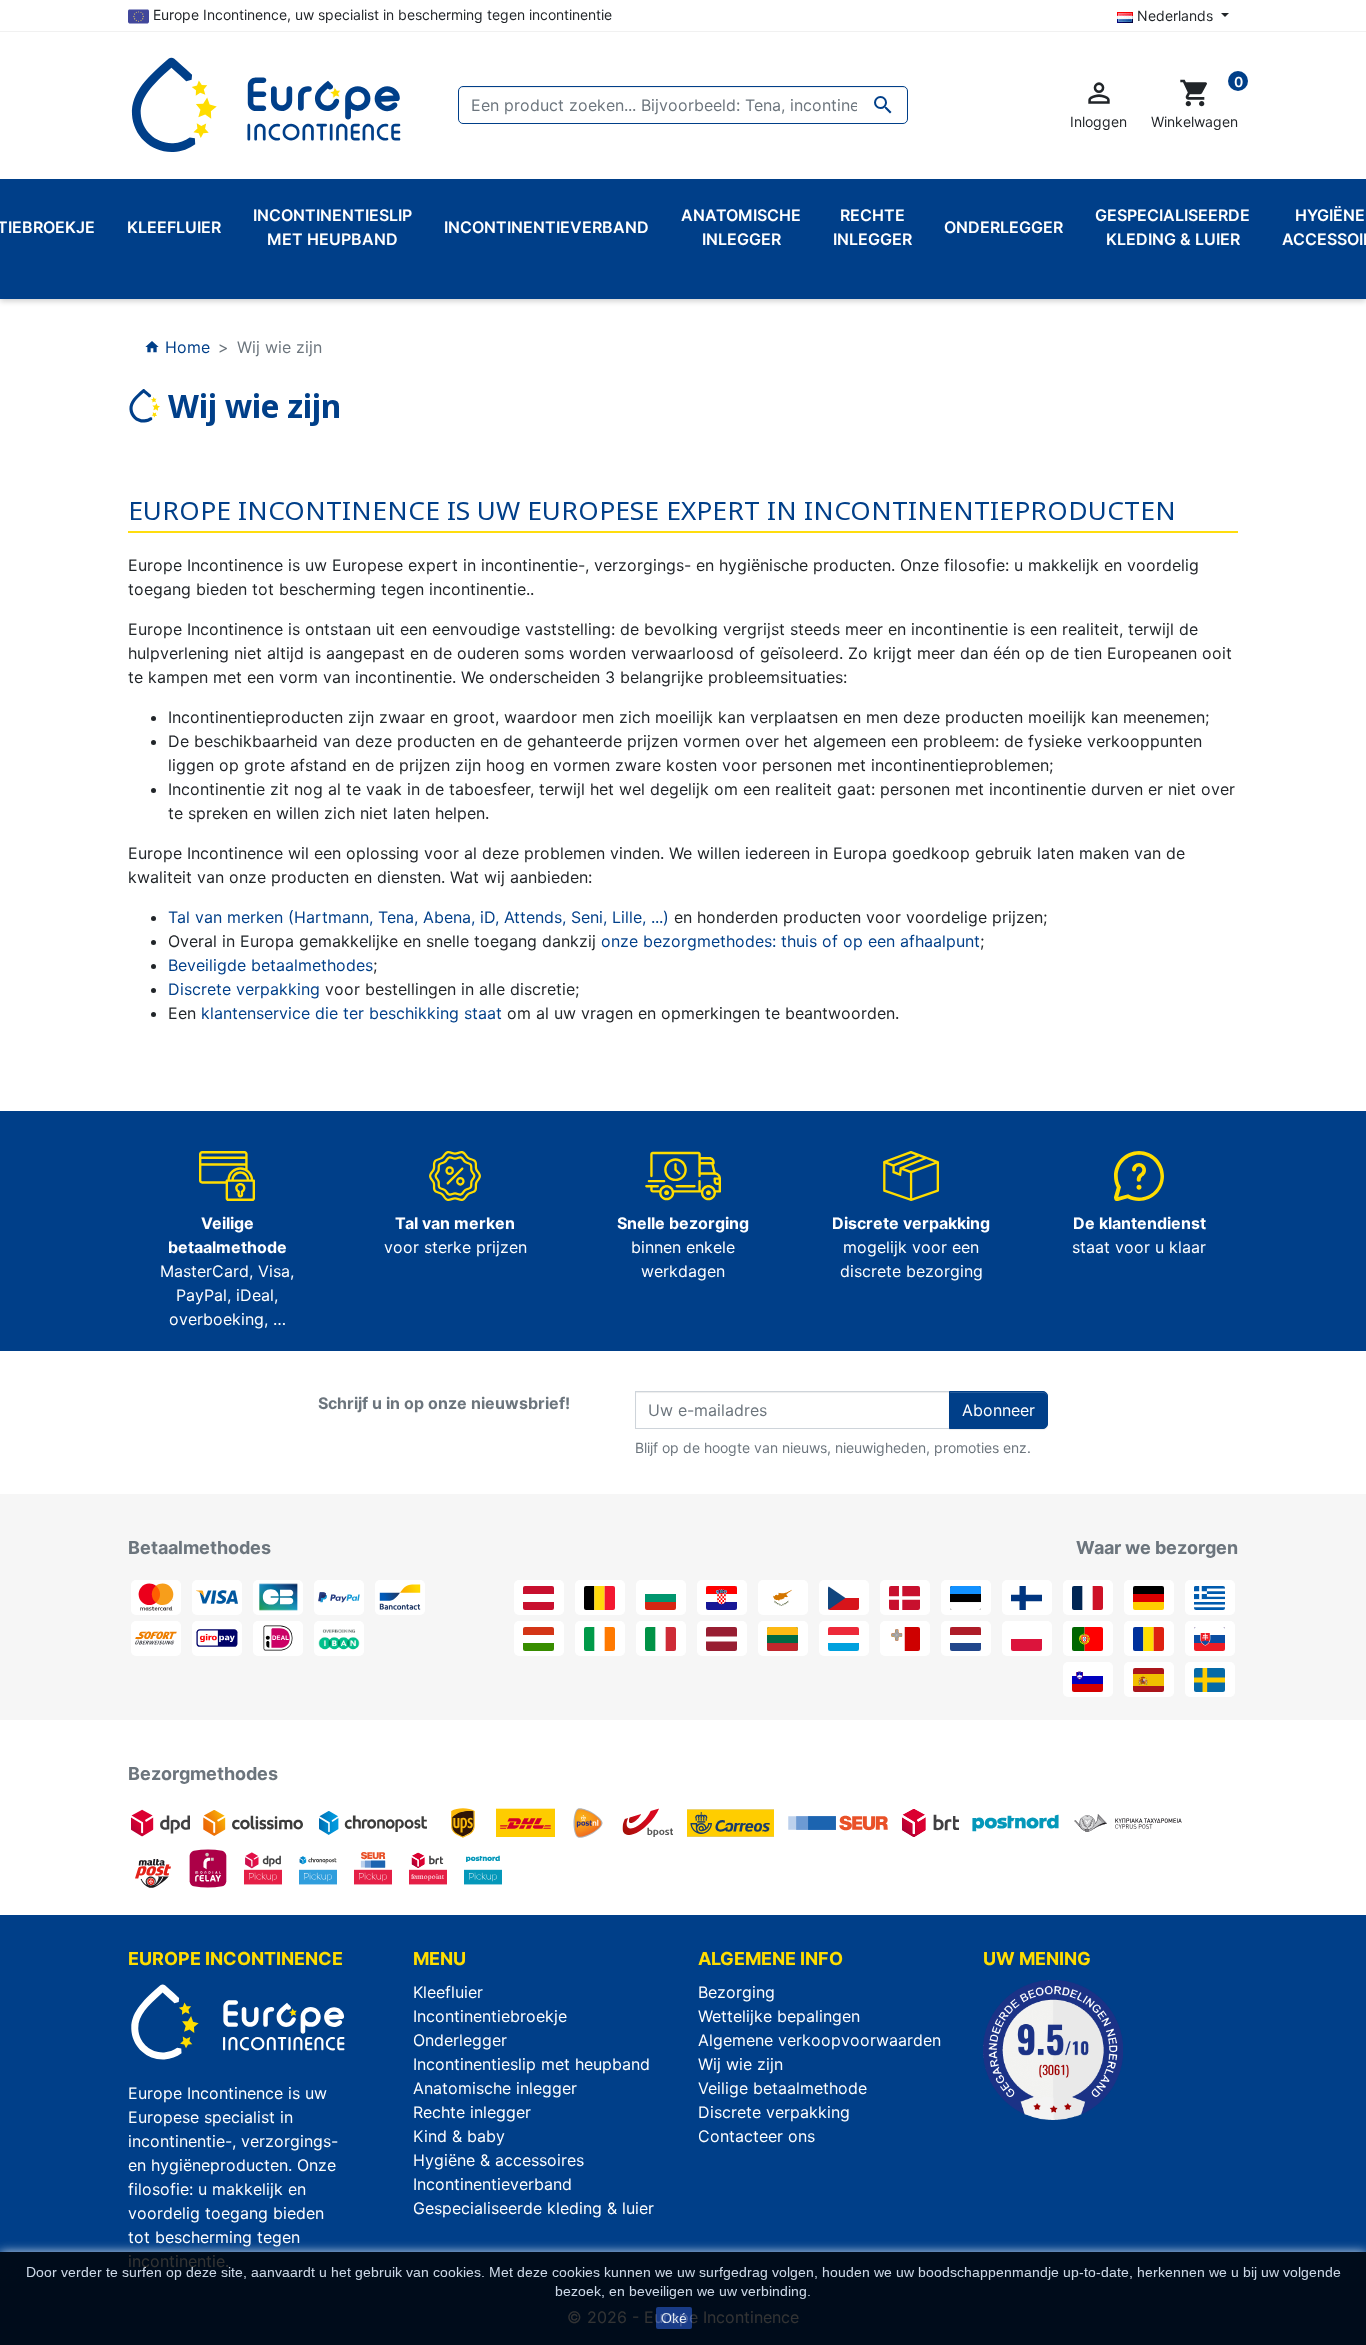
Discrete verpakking (244, 989)
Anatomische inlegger (495, 2088)
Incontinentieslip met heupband (531, 2064)
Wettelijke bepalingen (779, 2016)
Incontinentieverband (492, 2184)
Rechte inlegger (472, 2112)
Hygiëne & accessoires (498, 2160)
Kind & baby (459, 2136)
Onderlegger (460, 2040)
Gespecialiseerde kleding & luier (533, 2208)
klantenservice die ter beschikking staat (351, 1013)
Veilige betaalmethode (782, 2088)
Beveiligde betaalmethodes (270, 965)
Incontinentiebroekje (490, 2016)
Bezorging (736, 1992)
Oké (674, 2318)
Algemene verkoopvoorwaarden (819, 2040)
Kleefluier (448, 1992)
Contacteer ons (756, 2136)
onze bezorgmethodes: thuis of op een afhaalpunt (790, 941)
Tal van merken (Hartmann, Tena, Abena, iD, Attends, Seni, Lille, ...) (418, 917)
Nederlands (1175, 15)
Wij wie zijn (740, 2064)
